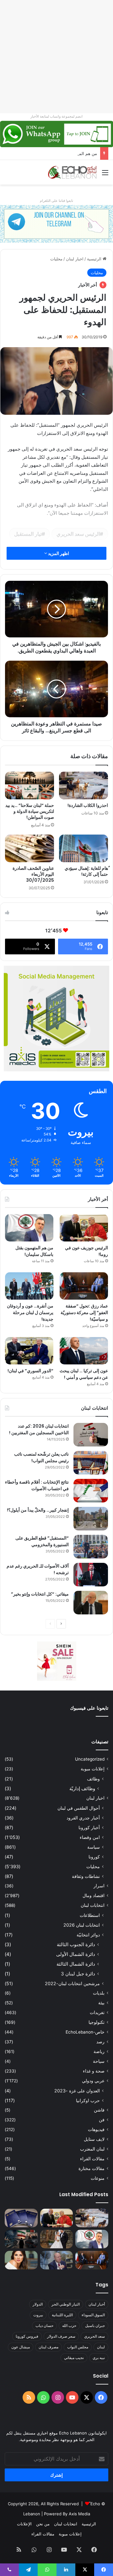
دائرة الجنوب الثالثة (76, 1944)
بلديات (99, 1993)
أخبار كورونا (89, 1827)
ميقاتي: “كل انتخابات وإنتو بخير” (40, 1594)
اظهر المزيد (58, 553)
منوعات (98, 2178)
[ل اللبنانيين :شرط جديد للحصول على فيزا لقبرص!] (21, 2218)
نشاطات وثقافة (86, 1876)
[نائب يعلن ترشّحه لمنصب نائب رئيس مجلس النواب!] (91, 1463)
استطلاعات (90, 1915)
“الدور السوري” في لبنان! (30, 1371)
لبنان (101, 2347)
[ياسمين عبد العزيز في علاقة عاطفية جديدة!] (21, 2260)
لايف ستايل (94, 2139)
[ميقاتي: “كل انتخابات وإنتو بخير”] (91, 1603)
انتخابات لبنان (93, 1905)
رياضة (99, 2051)
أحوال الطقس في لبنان (79, 1808)
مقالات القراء (92, 2159)
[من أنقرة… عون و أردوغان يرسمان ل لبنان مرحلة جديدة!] (29, 1286)
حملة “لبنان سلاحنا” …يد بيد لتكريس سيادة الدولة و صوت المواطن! (30, 811)
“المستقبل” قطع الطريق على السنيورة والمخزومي (42, 1541)
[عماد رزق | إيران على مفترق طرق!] (21, 2239)
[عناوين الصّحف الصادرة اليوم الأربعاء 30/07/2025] (30, 848)
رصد (100, 2042)
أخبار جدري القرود (83, 1818)
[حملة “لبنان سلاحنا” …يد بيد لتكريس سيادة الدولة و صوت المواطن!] (30, 786)
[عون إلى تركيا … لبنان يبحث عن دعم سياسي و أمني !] (84, 1351)
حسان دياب (44, 2326)
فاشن (99, 2110)
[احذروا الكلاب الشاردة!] (83, 786)
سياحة (99, 2061)
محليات (56, 259)
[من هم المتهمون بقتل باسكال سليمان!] (29, 1228)
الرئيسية (95, 259)
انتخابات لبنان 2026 (82, 1925)
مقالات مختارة (91, 2168)
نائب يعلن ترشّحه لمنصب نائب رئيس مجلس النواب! (41, 1457)
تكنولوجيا (97, 2022)
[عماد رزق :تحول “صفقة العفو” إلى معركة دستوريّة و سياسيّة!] (84, 1286)
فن (102, 2120)
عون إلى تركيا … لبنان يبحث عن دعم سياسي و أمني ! (84, 1374)
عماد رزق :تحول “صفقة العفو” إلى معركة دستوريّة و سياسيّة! (84, 1313)
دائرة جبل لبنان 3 (78, 1974)
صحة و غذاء (94, 2071)
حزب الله (69, 2326)
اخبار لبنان (75, 259)
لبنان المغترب (92, 2149)
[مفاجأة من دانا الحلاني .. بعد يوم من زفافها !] (57, 2239)
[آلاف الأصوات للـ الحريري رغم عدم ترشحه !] (91, 1575)
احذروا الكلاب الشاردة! (88, 805)
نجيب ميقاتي (74, 2358)
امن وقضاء (90, 1837)
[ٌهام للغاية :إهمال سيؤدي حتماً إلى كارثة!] (83, 848)
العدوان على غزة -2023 (77, 2091)
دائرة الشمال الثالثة (76, 1964)
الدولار (38, 2304)
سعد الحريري (94, 2336)
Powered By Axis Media (67, 2514)
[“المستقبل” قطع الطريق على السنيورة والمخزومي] (91, 1547)
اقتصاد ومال (94, 1896)
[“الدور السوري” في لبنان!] (29, 1351)
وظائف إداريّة (82, 1788)
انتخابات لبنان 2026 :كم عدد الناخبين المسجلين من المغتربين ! (39, 1429)
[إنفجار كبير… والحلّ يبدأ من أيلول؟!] (91, 1519)
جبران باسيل (95, 2326)
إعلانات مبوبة (93, 1769)
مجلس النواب (78, 2347)
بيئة (101, 2003)
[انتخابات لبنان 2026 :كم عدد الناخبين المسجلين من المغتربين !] (91, 1435)
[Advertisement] (56, 57)
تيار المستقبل (28, 534)
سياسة (94, 1847)
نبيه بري (99, 2358)
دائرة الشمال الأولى (76, 1954)
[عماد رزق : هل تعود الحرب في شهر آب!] (57, 2260)
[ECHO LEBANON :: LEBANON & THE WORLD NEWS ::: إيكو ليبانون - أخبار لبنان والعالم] (72, 172)
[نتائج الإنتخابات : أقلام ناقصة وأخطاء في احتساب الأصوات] (91, 1491)
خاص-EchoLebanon (85, 2032)
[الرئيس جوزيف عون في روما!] (84, 1228)
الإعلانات (24, 2524)
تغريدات (97, 2012)
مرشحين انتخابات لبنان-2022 (72, 1983)
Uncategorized (90, 1759)
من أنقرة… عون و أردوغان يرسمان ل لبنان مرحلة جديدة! (30, 1313)
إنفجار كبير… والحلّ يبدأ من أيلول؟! (38, 1510)
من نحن (43, 2524)
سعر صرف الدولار (61, 2336)
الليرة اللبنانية (62, 2315)
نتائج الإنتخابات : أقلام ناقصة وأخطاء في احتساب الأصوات (37, 1485)
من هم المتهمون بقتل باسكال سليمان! (64, 153)
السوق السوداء (93, 2315)
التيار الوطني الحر (66, 2304)
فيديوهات (96, 2129)
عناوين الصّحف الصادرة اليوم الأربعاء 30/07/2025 (33, 874)
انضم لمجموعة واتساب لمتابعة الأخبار (56, 116)
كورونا (94, 1857)
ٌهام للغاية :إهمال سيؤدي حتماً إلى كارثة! (86, 871)
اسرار (99, 1886)
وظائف (93, 1779)
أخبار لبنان (97, 2304)
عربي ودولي (93, 2081)
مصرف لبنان (48, 2347)
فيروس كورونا (27, 2336)
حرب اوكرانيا (88, 2100)
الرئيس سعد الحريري (78, 534)
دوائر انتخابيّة (88, 1935)
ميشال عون (21, 2347)
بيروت (38, 2315)
